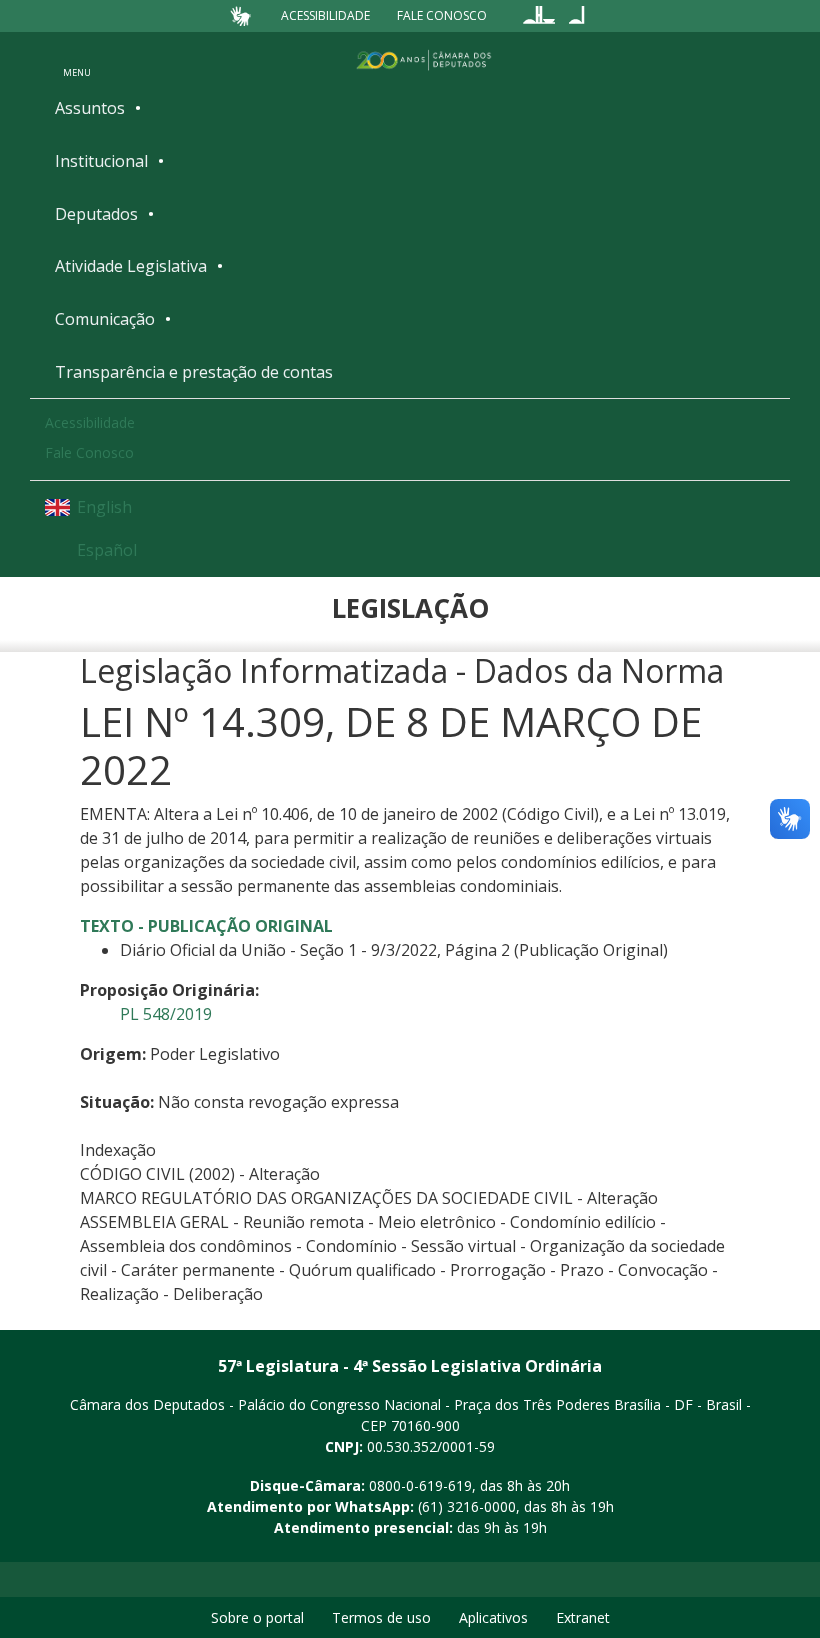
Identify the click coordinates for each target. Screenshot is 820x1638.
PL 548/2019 (166, 1014)
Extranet (583, 1617)
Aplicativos (493, 1617)
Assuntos (90, 108)
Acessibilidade (325, 15)
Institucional (101, 161)
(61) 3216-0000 (467, 1506)
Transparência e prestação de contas (194, 372)
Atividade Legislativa (131, 266)
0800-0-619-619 (420, 1485)
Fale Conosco (442, 15)
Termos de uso (381, 1617)
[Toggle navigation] (77, 59)
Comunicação (105, 319)
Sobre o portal (257, 1617)
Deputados (96, 214)
